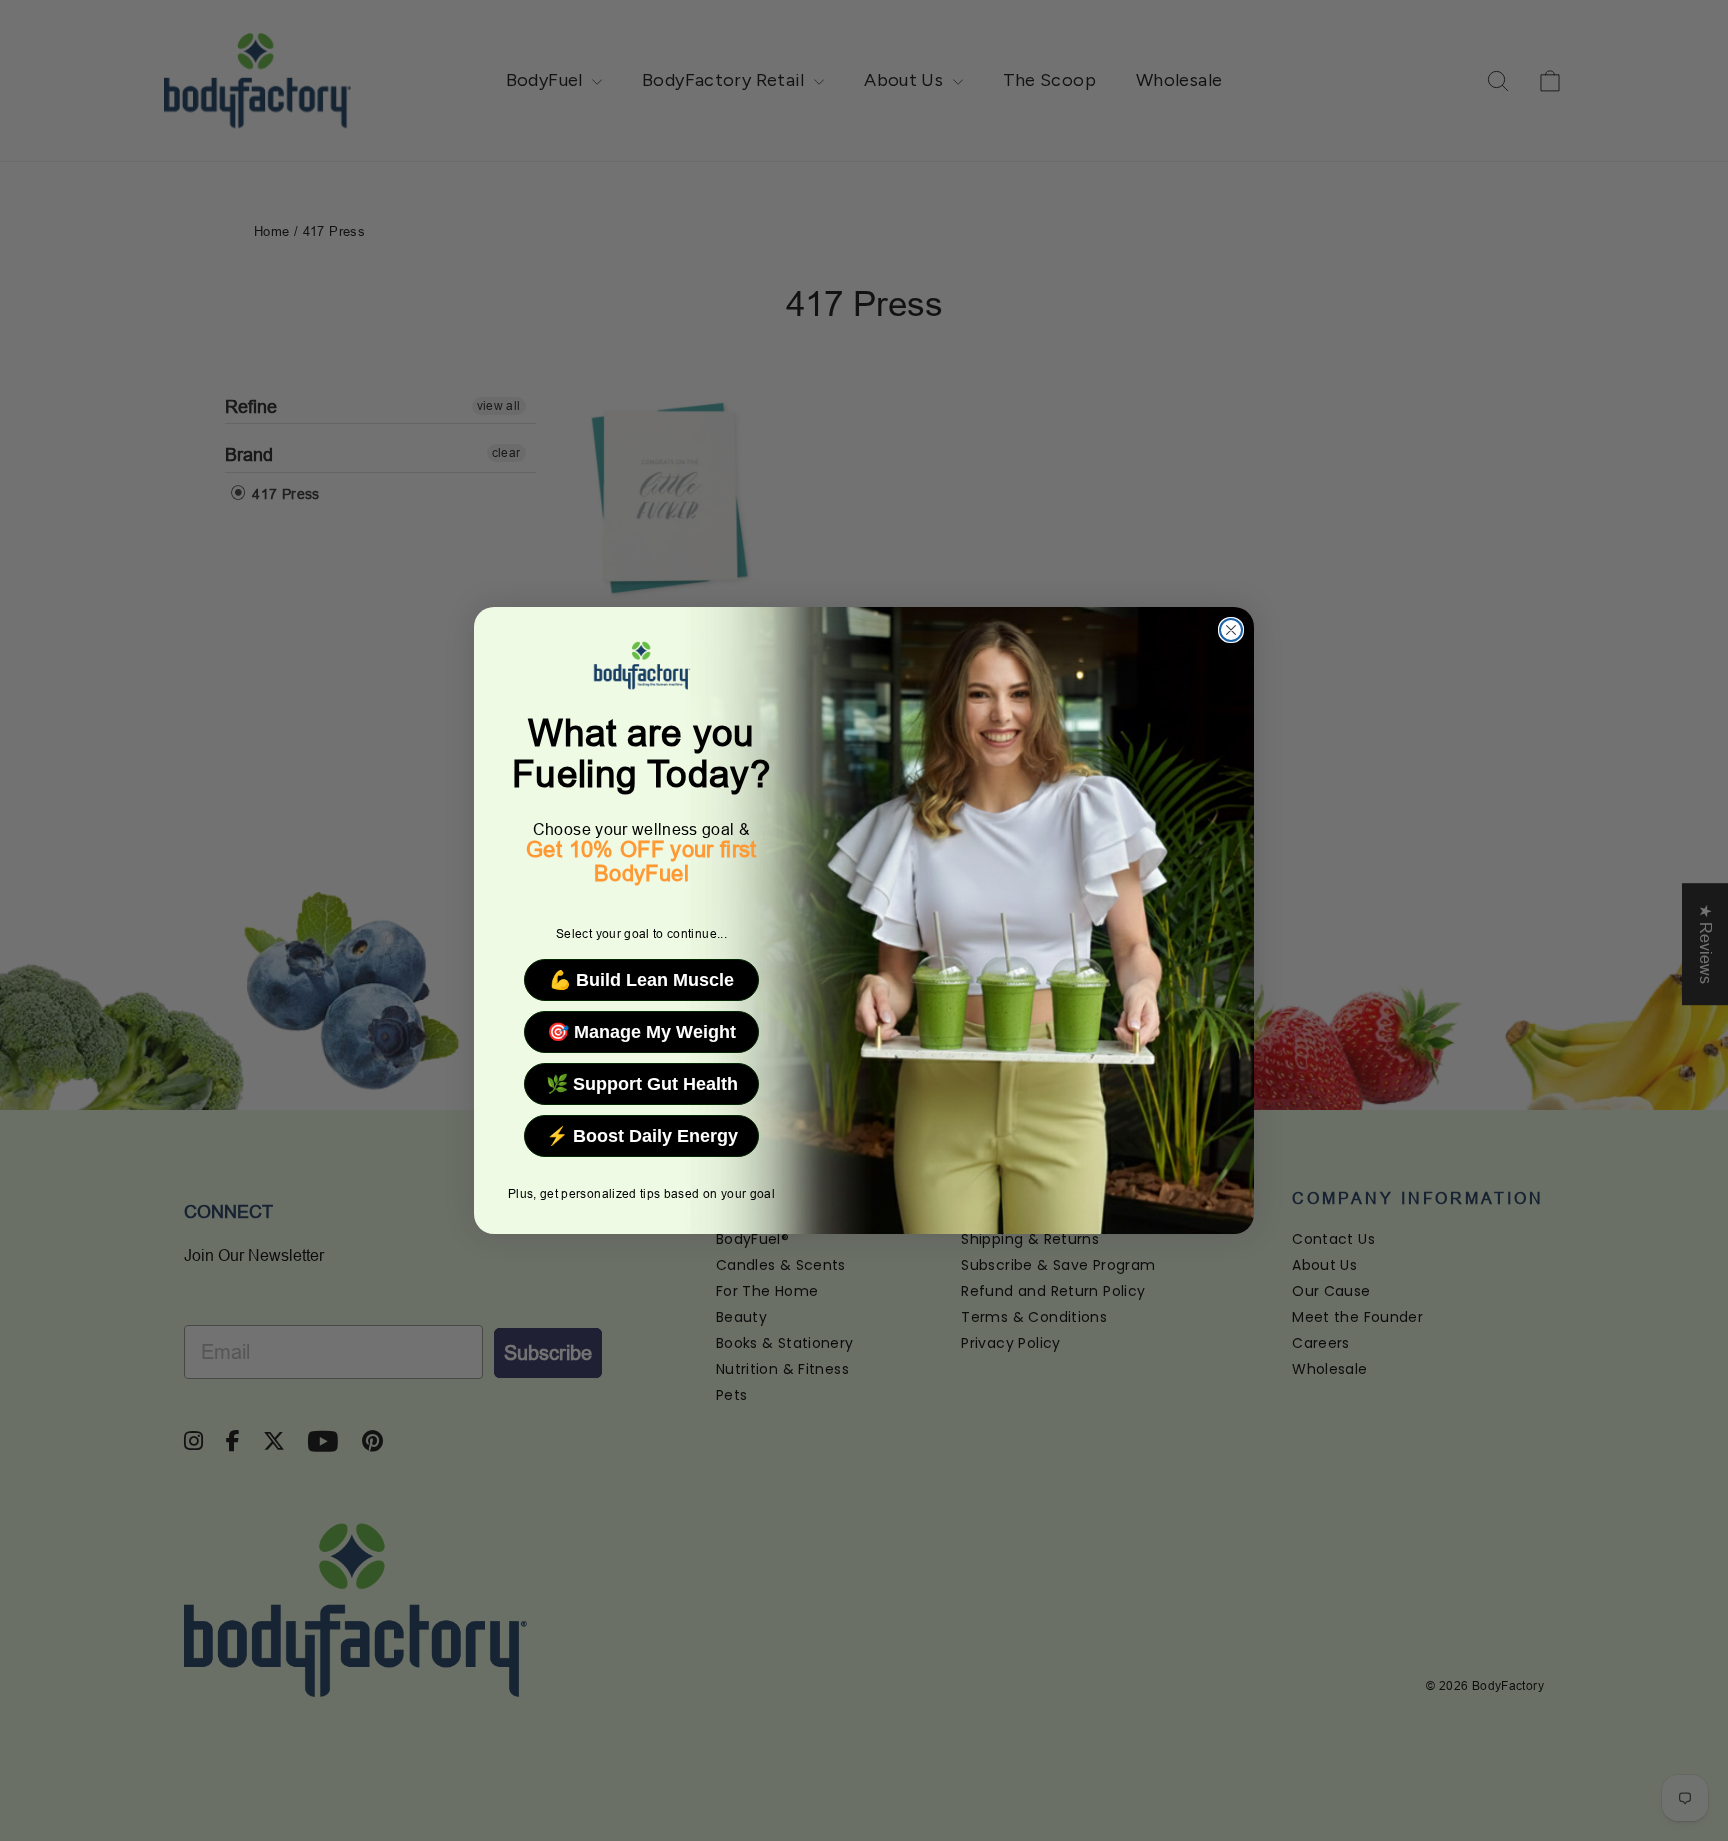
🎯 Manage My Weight (641, 1032)
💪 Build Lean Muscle (641, 980)
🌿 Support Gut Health (642, 1084)
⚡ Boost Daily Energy (642, 1136)
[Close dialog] (1231, 630)
